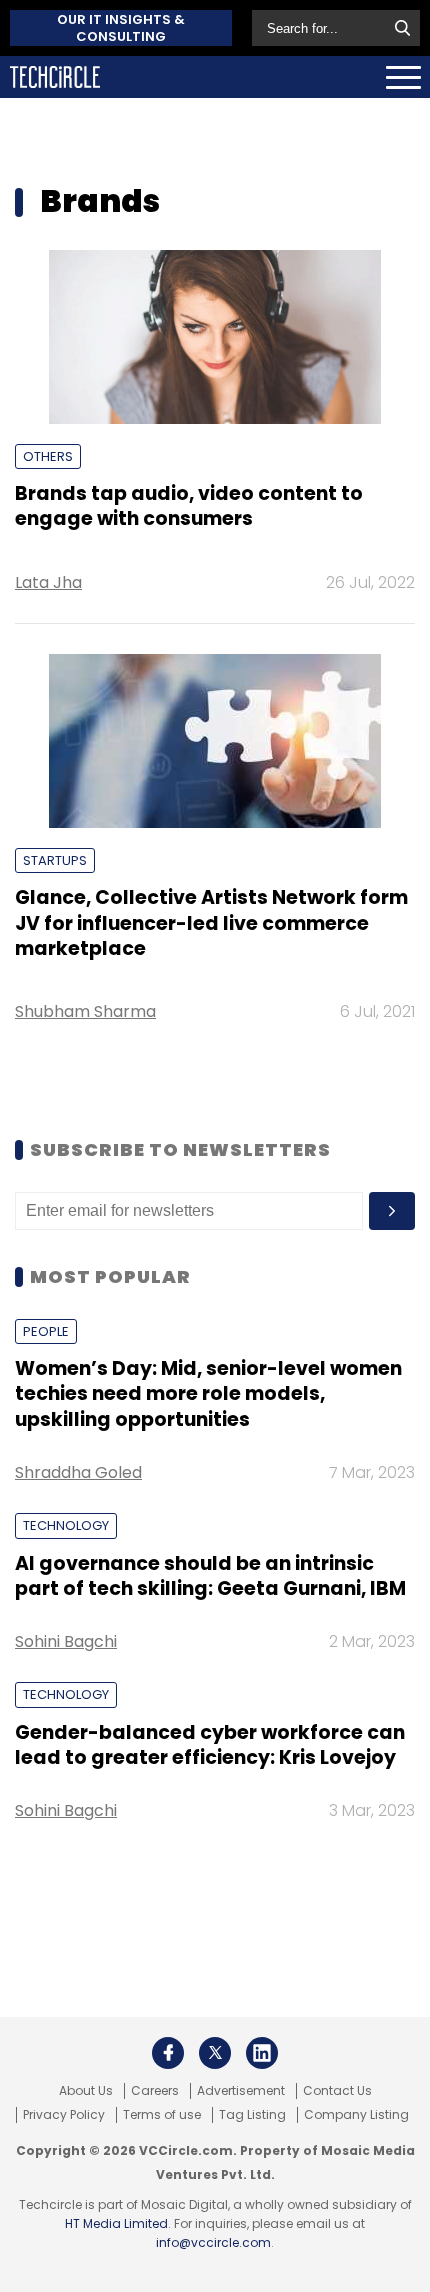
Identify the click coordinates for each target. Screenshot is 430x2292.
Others (48, 456)
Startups (55, 860)
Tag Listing (252, 2115)
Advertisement (241, 2091)
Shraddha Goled (78, 1472)
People (46, 1331)
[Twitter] (215, 2053)
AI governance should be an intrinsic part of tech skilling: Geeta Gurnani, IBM (210, 1576)
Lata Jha (48, 582)
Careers (155, 2091)
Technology (66, 1525)
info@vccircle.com (213, 2242)
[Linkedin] (262, 2053)
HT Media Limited (116, 2223)
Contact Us (337, 2091)
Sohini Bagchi (66, 1641)
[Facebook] (168, 2053)
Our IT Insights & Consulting (121, 28)
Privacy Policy (64, 2115)
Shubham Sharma (85, 1011)
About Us (86, 2091)
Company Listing (356, 2115)
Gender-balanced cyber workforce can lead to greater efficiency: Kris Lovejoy (210, 1745)
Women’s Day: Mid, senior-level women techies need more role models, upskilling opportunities (208, 1394)
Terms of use (162, 2115)
